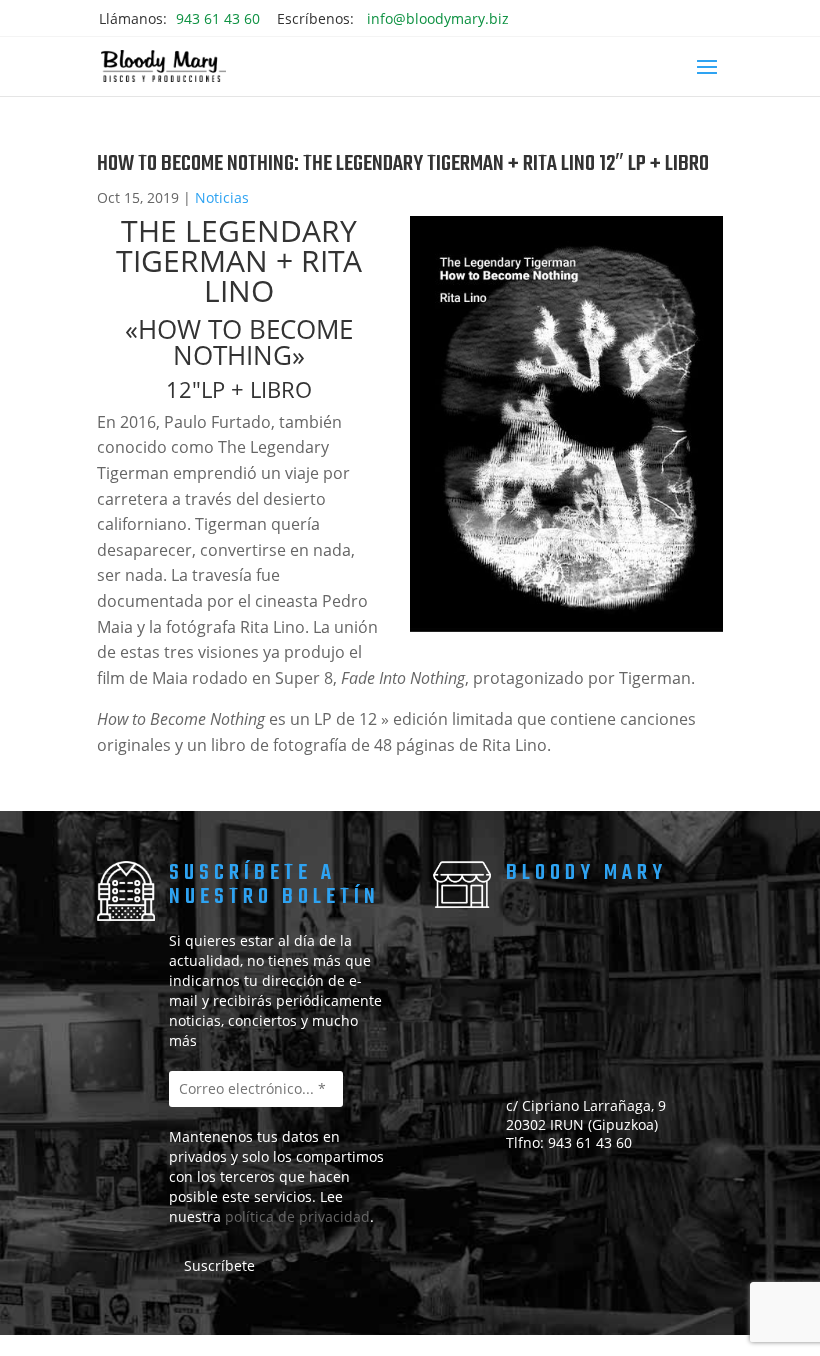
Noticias (222, 197)
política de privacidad (297, 1216)
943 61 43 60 (218, 18)
